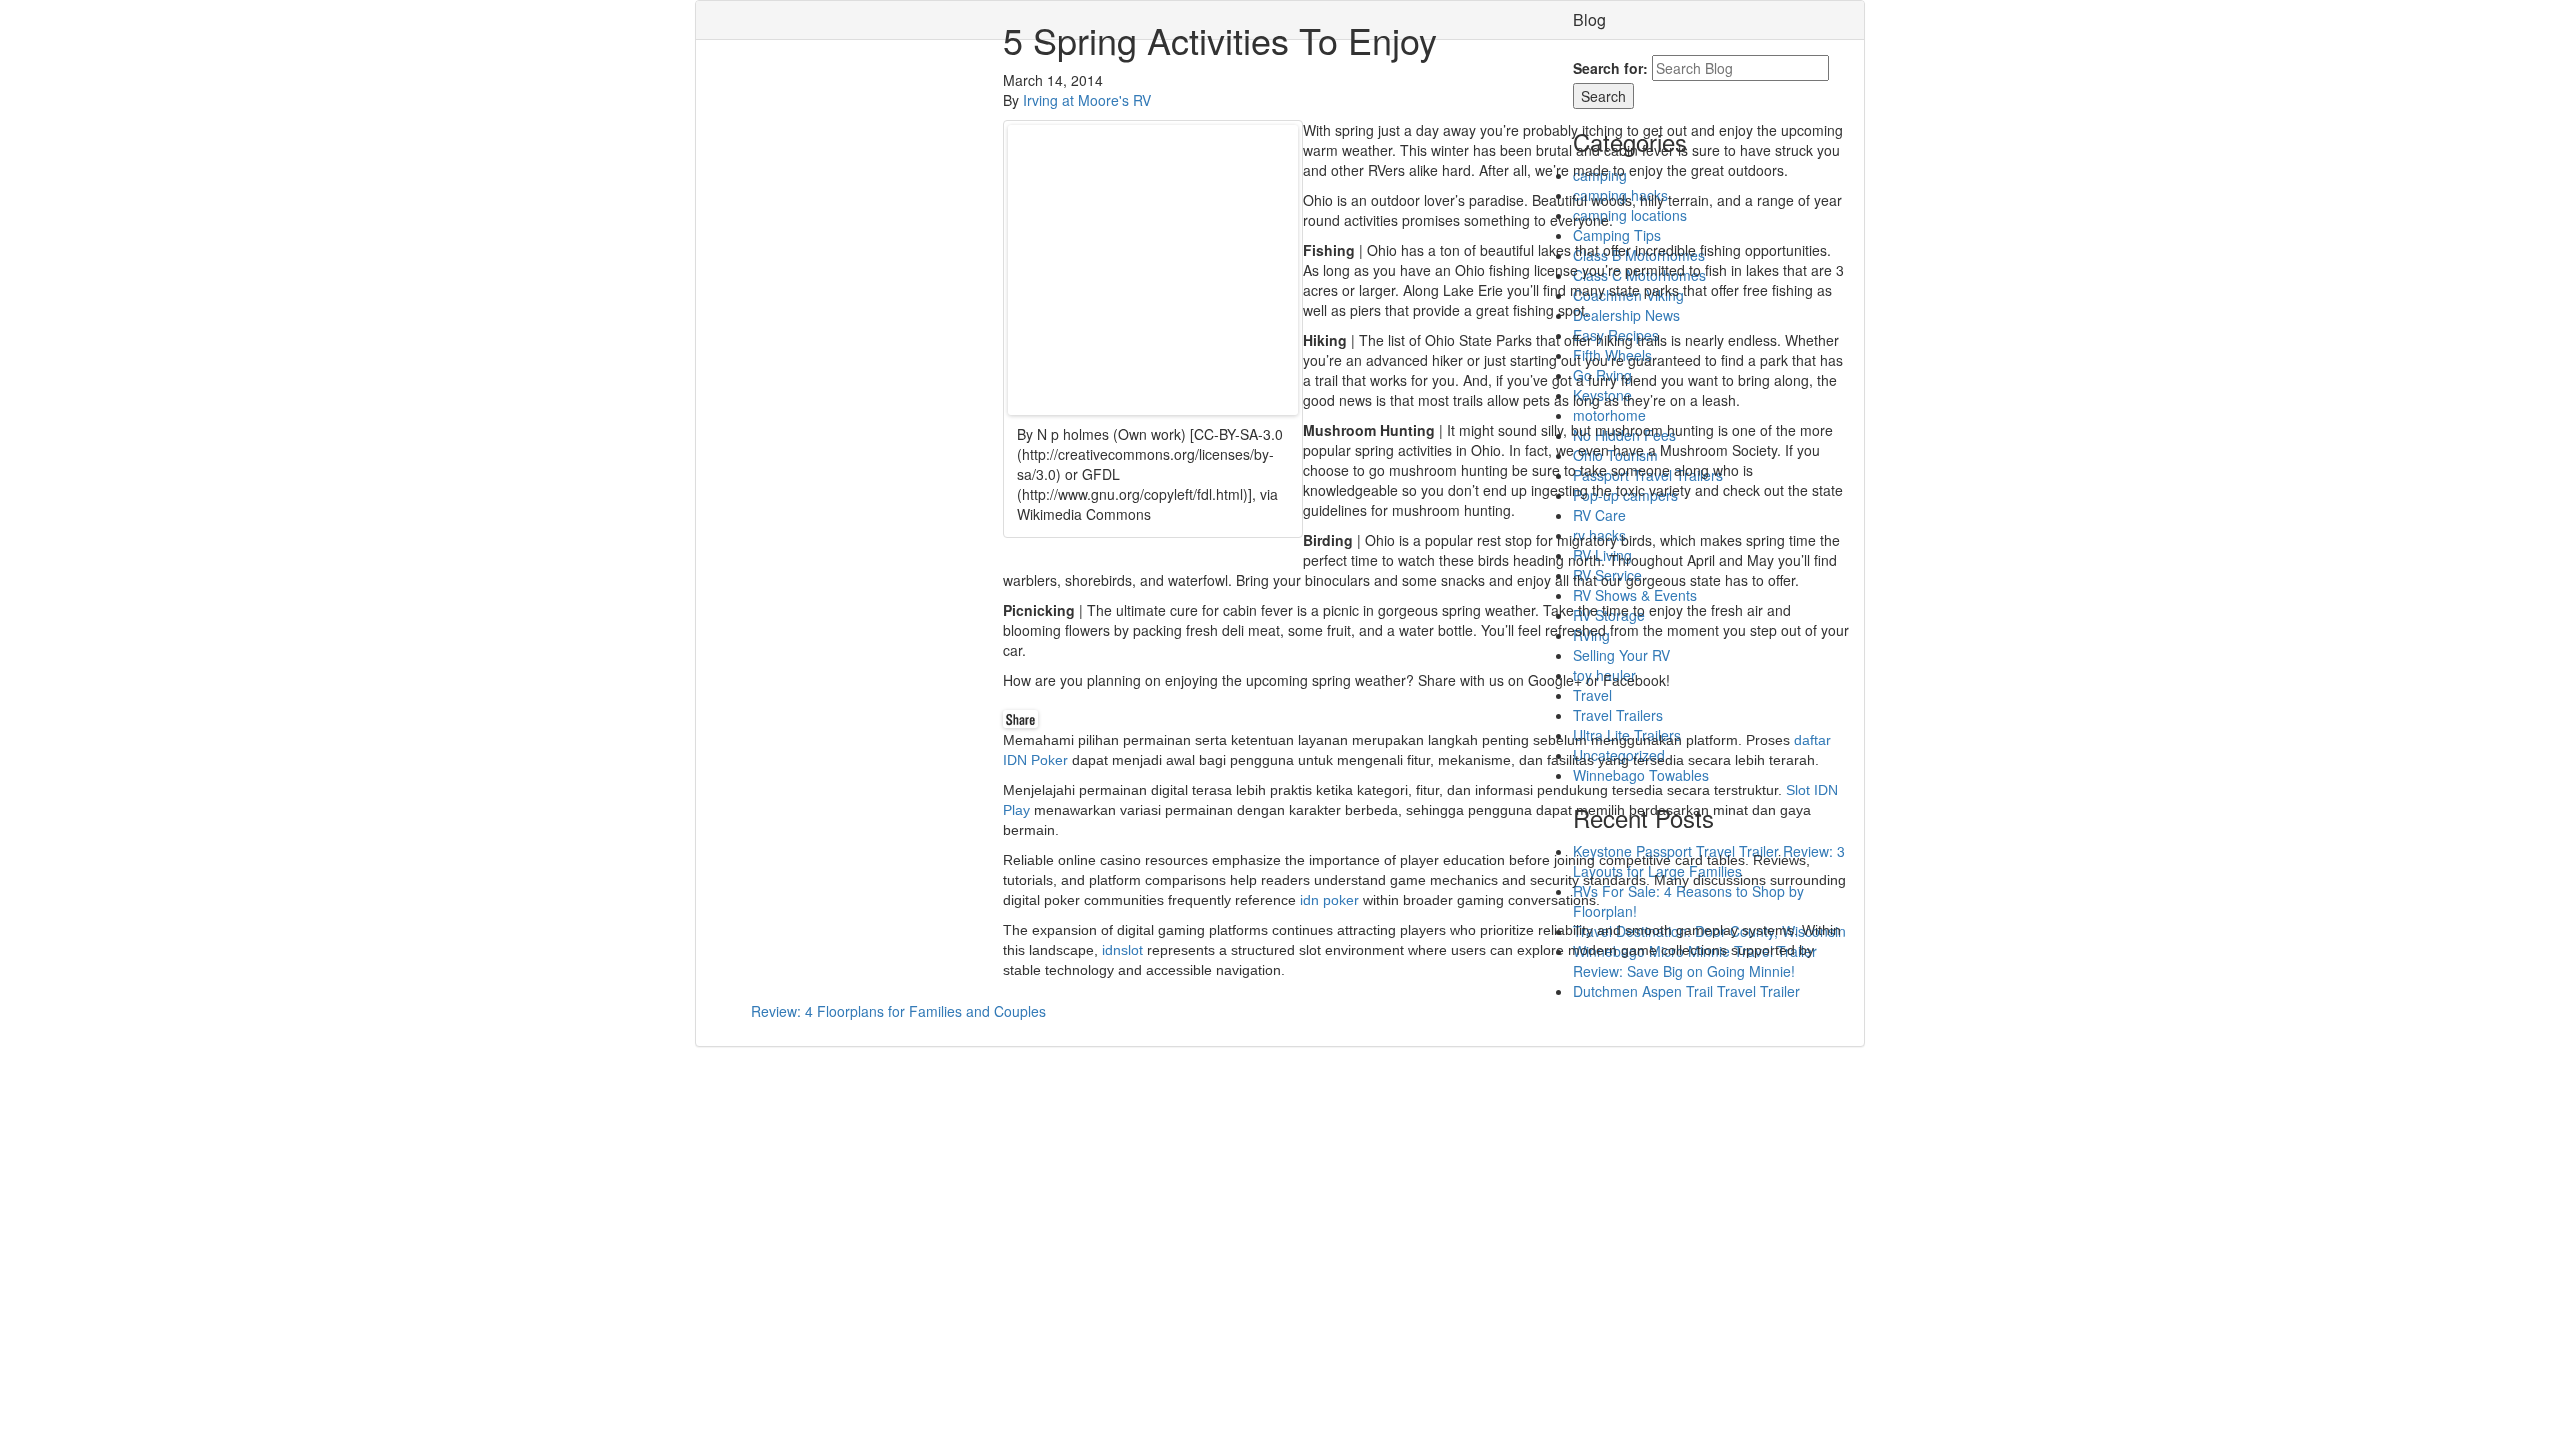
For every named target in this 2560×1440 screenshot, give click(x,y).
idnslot (1122, 950)
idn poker (1329, 900)
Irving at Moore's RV (1087, 100)
